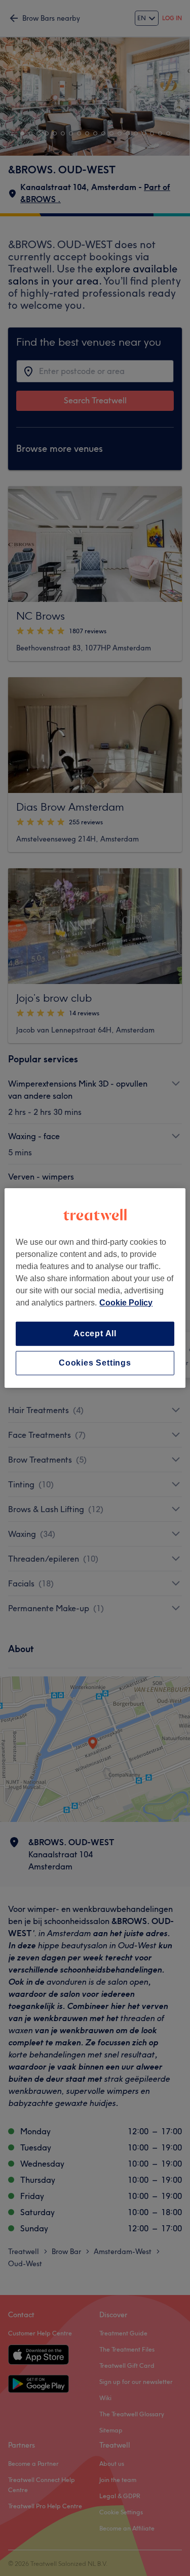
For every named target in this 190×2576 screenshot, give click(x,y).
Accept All (95, 1333)
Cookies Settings (95, 1363)
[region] (95, 1288)
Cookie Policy (126, 1303)
